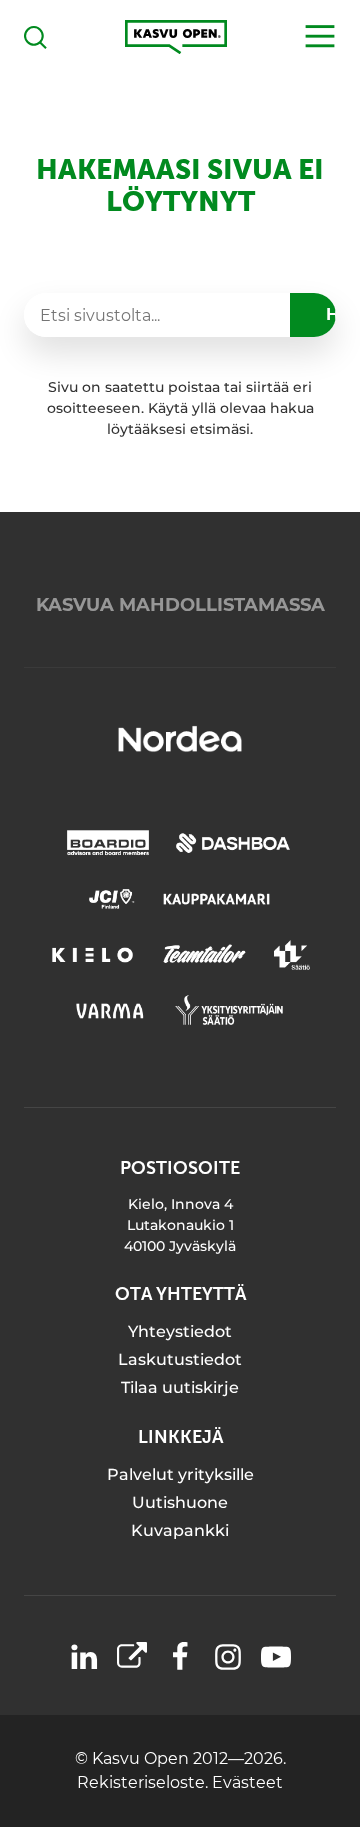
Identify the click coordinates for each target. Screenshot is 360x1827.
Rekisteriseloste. (144, 1782)
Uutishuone (180, 1502)
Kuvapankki (180, 1530)
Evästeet (247, 1782)
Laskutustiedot (180, 1359)
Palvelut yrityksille (180, 1474)
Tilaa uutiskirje (180, 1387)
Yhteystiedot (180, 1331)
